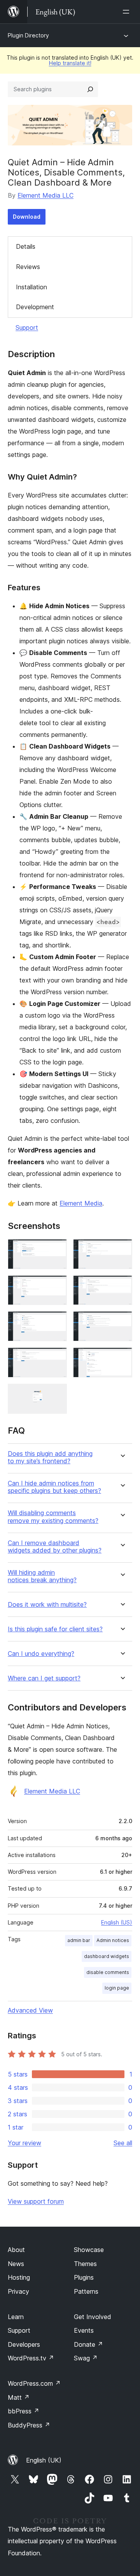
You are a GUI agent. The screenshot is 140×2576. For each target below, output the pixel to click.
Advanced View (30, 2010)
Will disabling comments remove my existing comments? (53, 1517)
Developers (24, 2344)
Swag (86, 2358)
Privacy (18, 2291)
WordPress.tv (31, 2358)
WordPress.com (34, 2383)
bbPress (24, 2411)
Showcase (89, 2250)
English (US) (117, 1922)
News (16, 2264)
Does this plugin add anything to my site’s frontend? (50, 1457)
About (16, 2250)
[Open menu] (128, 12)
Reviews (28, 267)
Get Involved (93, 2317)
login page (117, 1988)
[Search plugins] (90, 89)
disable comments (108, 1972)
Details (26, 246)
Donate (88, 2344)
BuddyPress (29, 2425)
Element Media (81, 1203)
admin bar (79, 1940)
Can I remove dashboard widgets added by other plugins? (55, 1547)
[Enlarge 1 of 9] (56, 1250)
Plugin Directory (28, 35)
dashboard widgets (107, 1956)
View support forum (36, 2201)
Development (35, 307)
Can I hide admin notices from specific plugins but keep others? (54, 1487)
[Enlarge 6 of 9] (122, 1322)
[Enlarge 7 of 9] (56, 1358)
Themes (85, 2264)
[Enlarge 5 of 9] (56, 1322)
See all (123, 2143)
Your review (24, 2143)
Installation (31, 287)
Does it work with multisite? (47, 1605)
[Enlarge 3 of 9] (56, 1286)
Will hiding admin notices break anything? (42, 1576)
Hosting (19, 2277)
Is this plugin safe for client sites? (55, 1629)
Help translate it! (70, 63)
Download (27, 217)
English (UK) (44, 2460)
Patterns (86, 2291)
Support (27, 328)
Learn (16, 2317)
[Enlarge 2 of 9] (122, 1250)
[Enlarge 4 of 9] (122, 1286)
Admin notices (113, 1940)
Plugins (84, 2277)
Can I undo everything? (41, 1654)
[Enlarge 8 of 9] (122, 1358)
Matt (19, 2397)
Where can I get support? (44, 1678)
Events (84, 2330)
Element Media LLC (45, 195)
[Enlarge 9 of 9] (56, 1394)
